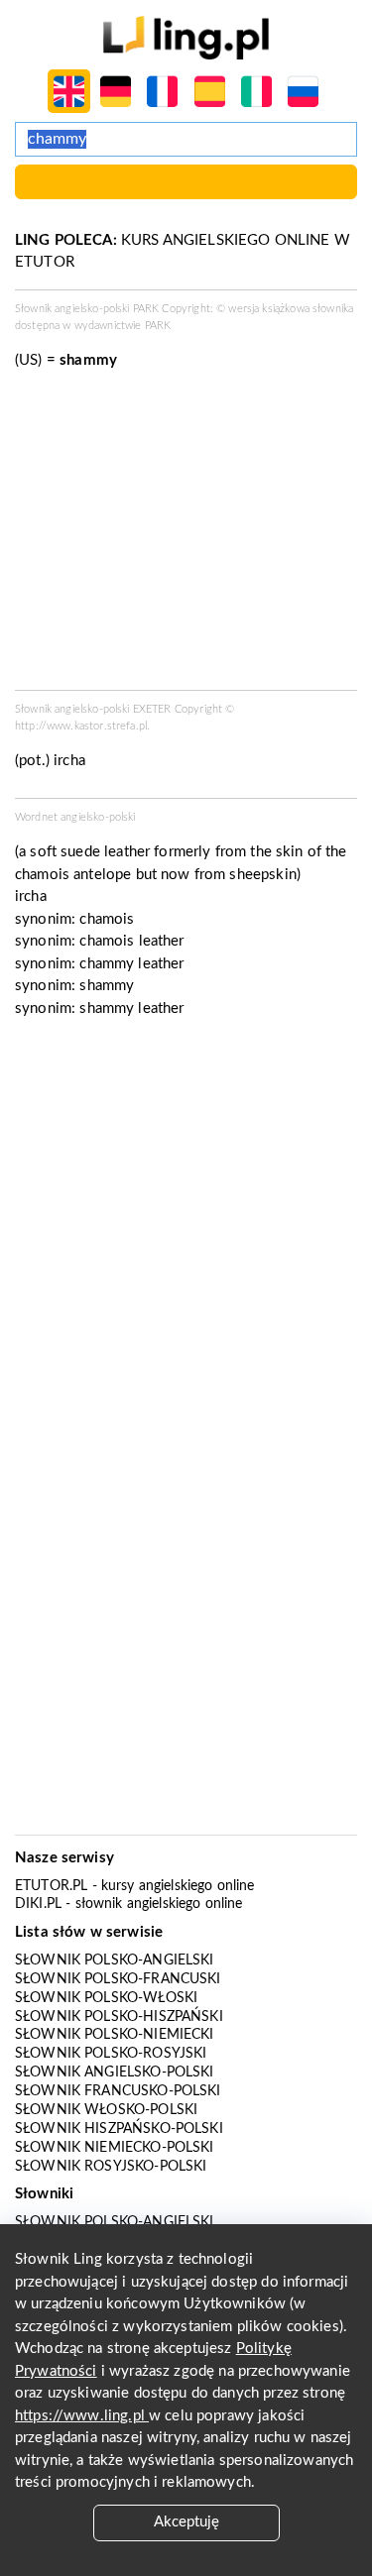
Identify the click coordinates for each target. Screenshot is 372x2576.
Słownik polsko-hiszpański (119, 2017)
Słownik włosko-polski (106, 2110)
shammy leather (131, 1008)
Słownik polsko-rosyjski (111, 2054)
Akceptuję (186, 2522)
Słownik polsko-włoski (106, 1998)
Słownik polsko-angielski (115, 1960)
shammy (107, 986)
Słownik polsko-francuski (118, 1979)
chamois (107, 919)
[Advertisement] (186, 1232)
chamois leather (131, 941)
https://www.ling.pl (82, 2416)
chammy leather (131, 964)
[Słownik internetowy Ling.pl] (186, 37)
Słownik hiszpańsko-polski (119, 2129)
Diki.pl (38, 1904)
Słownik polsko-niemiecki (115, 2035)
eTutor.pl (51, 1886)
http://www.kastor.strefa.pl (81, 726)
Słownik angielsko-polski (115, 2072)
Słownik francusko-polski (118, 2091)
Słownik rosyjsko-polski (111, 2167)
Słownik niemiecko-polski (115, 2148)
